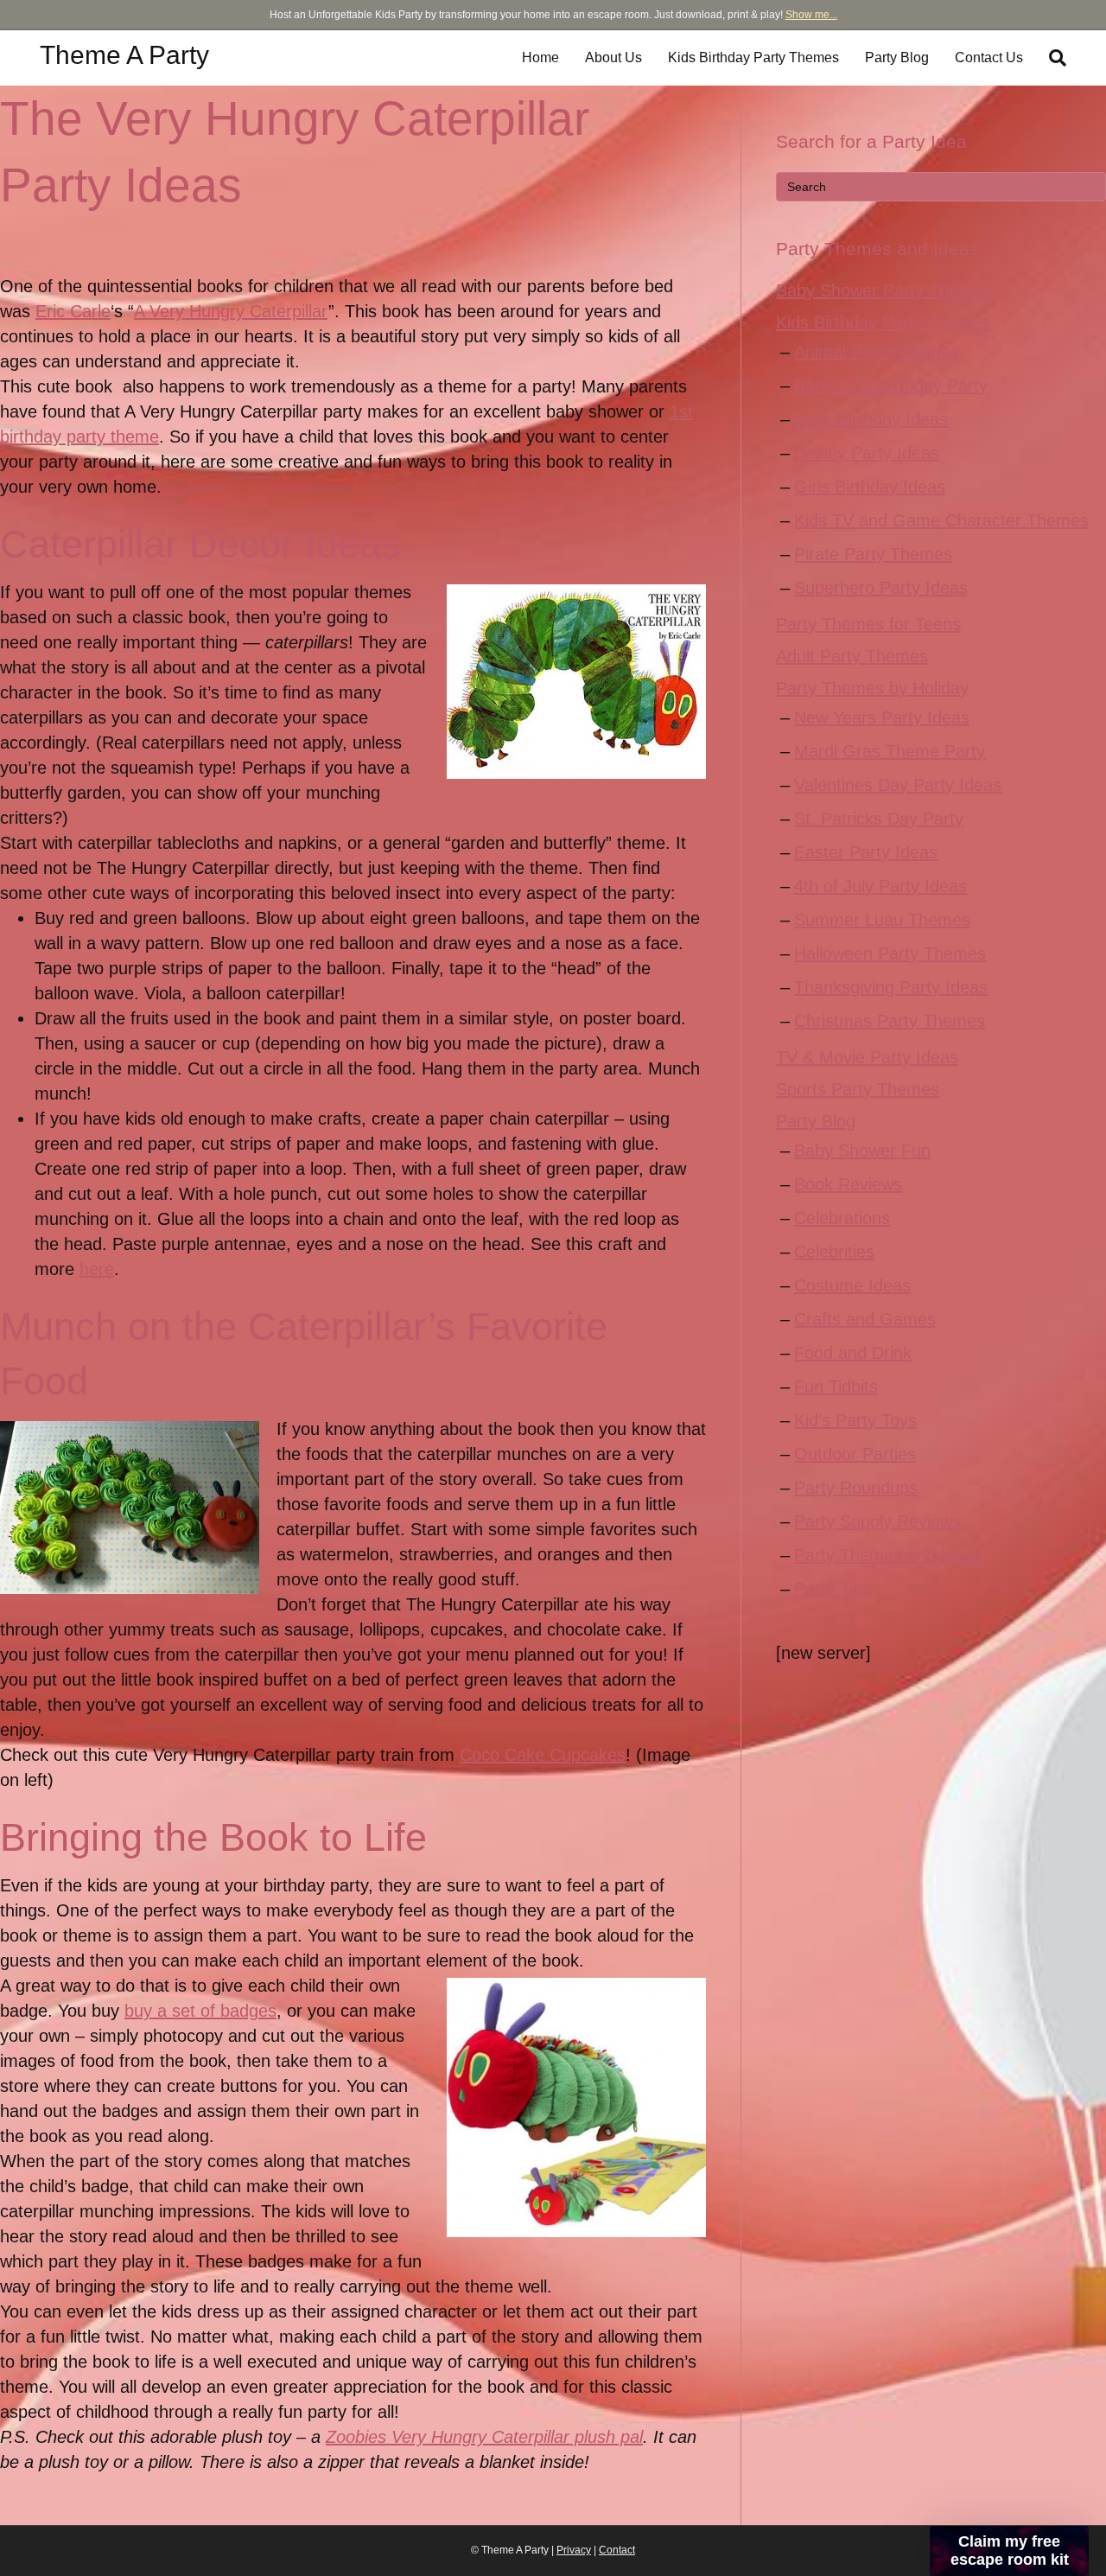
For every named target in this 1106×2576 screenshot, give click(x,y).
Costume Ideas (852, 1285)
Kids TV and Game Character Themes (941, 520)
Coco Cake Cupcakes (543, 1755)
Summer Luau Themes (882, 920)
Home (540, 57)
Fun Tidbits (836, 1387)
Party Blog (897, 57)
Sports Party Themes (858, 1089)
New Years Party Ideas (882, 717)
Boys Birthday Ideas (871, 419)
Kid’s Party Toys (855, 1420)
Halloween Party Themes (890, 953)
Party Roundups (856, 1488)
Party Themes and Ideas (889, 1555)
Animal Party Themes (877, 352)
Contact (617, 2550)
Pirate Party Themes (873, 554)
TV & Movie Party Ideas (867, 1057)
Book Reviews (848, 1184)
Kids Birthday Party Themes (753, 57)
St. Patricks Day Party (879, 819)
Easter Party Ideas (866, 852)
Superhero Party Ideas (881, 588)
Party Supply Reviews (877, 1521)
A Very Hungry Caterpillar (231, 311)
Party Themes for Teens (868, 624)
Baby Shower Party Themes (884, 290)
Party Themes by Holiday (872, 688)
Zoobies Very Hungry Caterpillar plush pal (484, 2437)
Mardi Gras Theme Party (890, 751)
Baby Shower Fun (862, 1151)
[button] (1009, 2551)
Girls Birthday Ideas (870, 487)
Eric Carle (73, 311)
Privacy (574, 2550)
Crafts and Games (865, 1319)
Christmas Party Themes (890, 1021)
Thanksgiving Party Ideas (891, 987)
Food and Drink (853, 1353)
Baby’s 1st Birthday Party (891, 386)
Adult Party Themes (852, 656)
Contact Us (989, 57)
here (97, 1269)
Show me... (811, 15)
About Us (613, 57)
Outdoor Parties (855, 1454)
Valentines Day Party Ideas (898, 785)
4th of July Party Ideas (880, 886)
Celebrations (842, 1218)
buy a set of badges (200, 2011)
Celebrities (834, 1252)
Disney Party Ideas (867, 453)
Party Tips (833, 1589)
